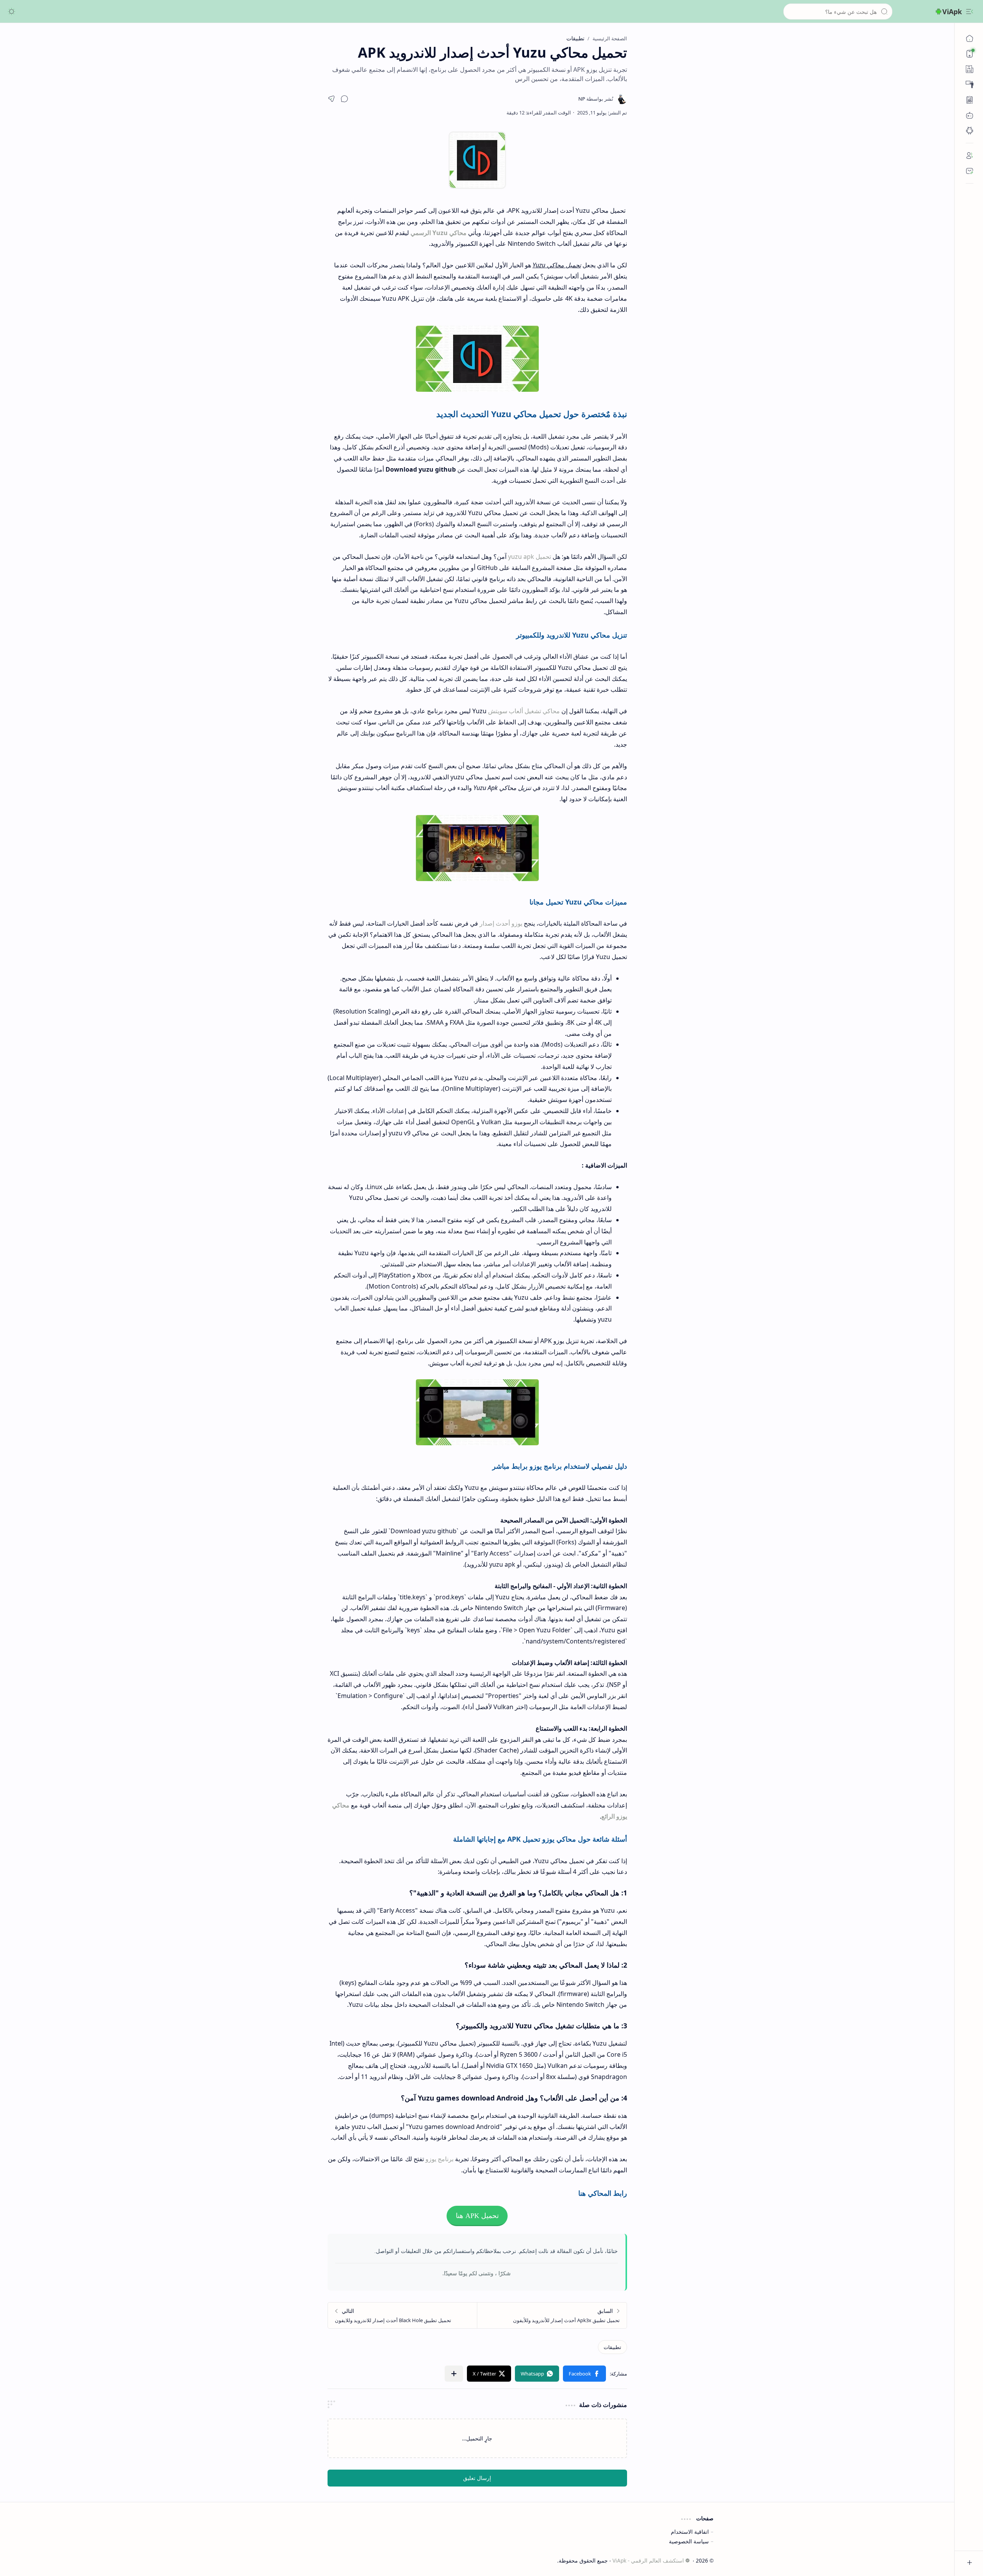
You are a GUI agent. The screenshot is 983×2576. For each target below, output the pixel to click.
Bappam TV (255, 2560)
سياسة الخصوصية (689, 2541)
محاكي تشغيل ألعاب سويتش (524, 711)
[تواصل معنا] (970, 171)
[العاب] (970, 115)
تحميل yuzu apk (530, 557)
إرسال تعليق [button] (477, 2478)
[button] (970, 12)
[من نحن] (970, 156)
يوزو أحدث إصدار (501, 923)
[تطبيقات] (970, 131)
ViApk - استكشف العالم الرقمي (648, 2560)
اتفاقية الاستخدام (690, 2532)
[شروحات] (970, 84)
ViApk (952, 12)
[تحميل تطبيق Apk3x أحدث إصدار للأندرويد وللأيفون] (552, 2315)
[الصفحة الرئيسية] (970, 38)
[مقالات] (970, 100)
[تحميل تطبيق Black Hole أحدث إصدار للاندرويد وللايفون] (403, 2315)
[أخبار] (970, 69)
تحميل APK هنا (477, 2216)
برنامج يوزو (439, 2159)
